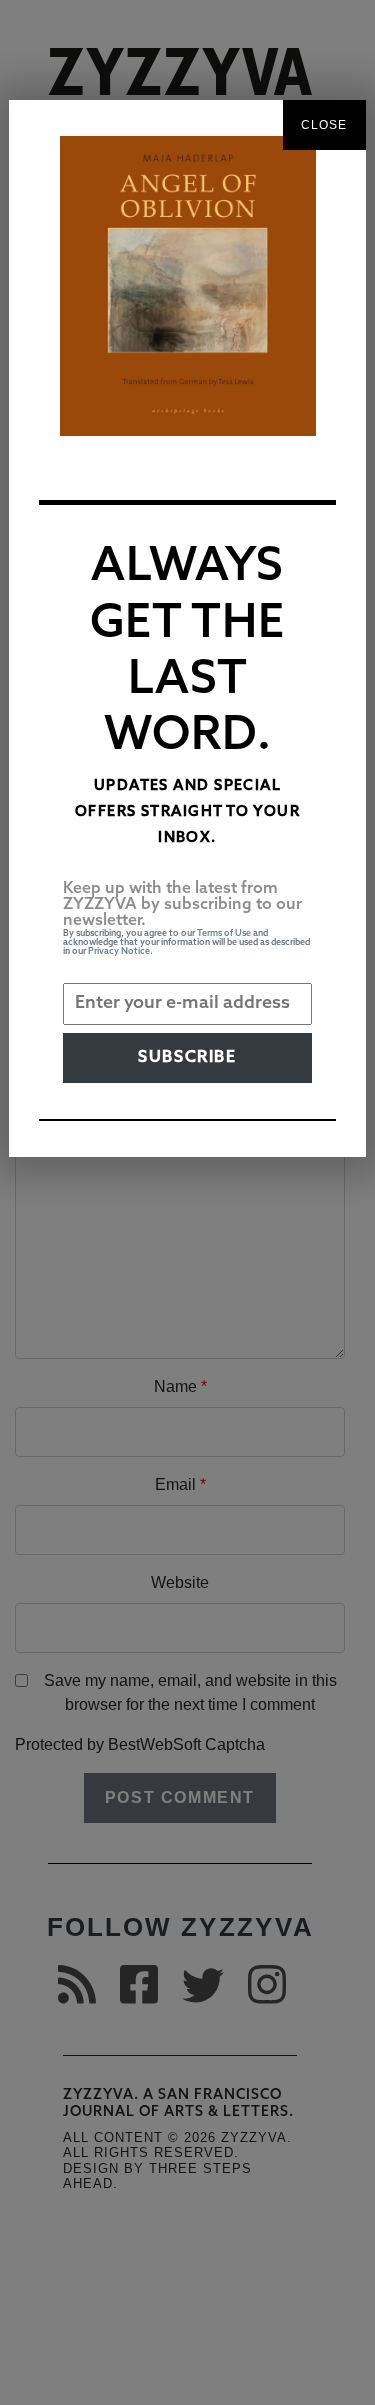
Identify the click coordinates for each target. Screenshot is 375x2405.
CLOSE (324, 125)
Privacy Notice (119, 951)
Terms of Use (224, 933)
